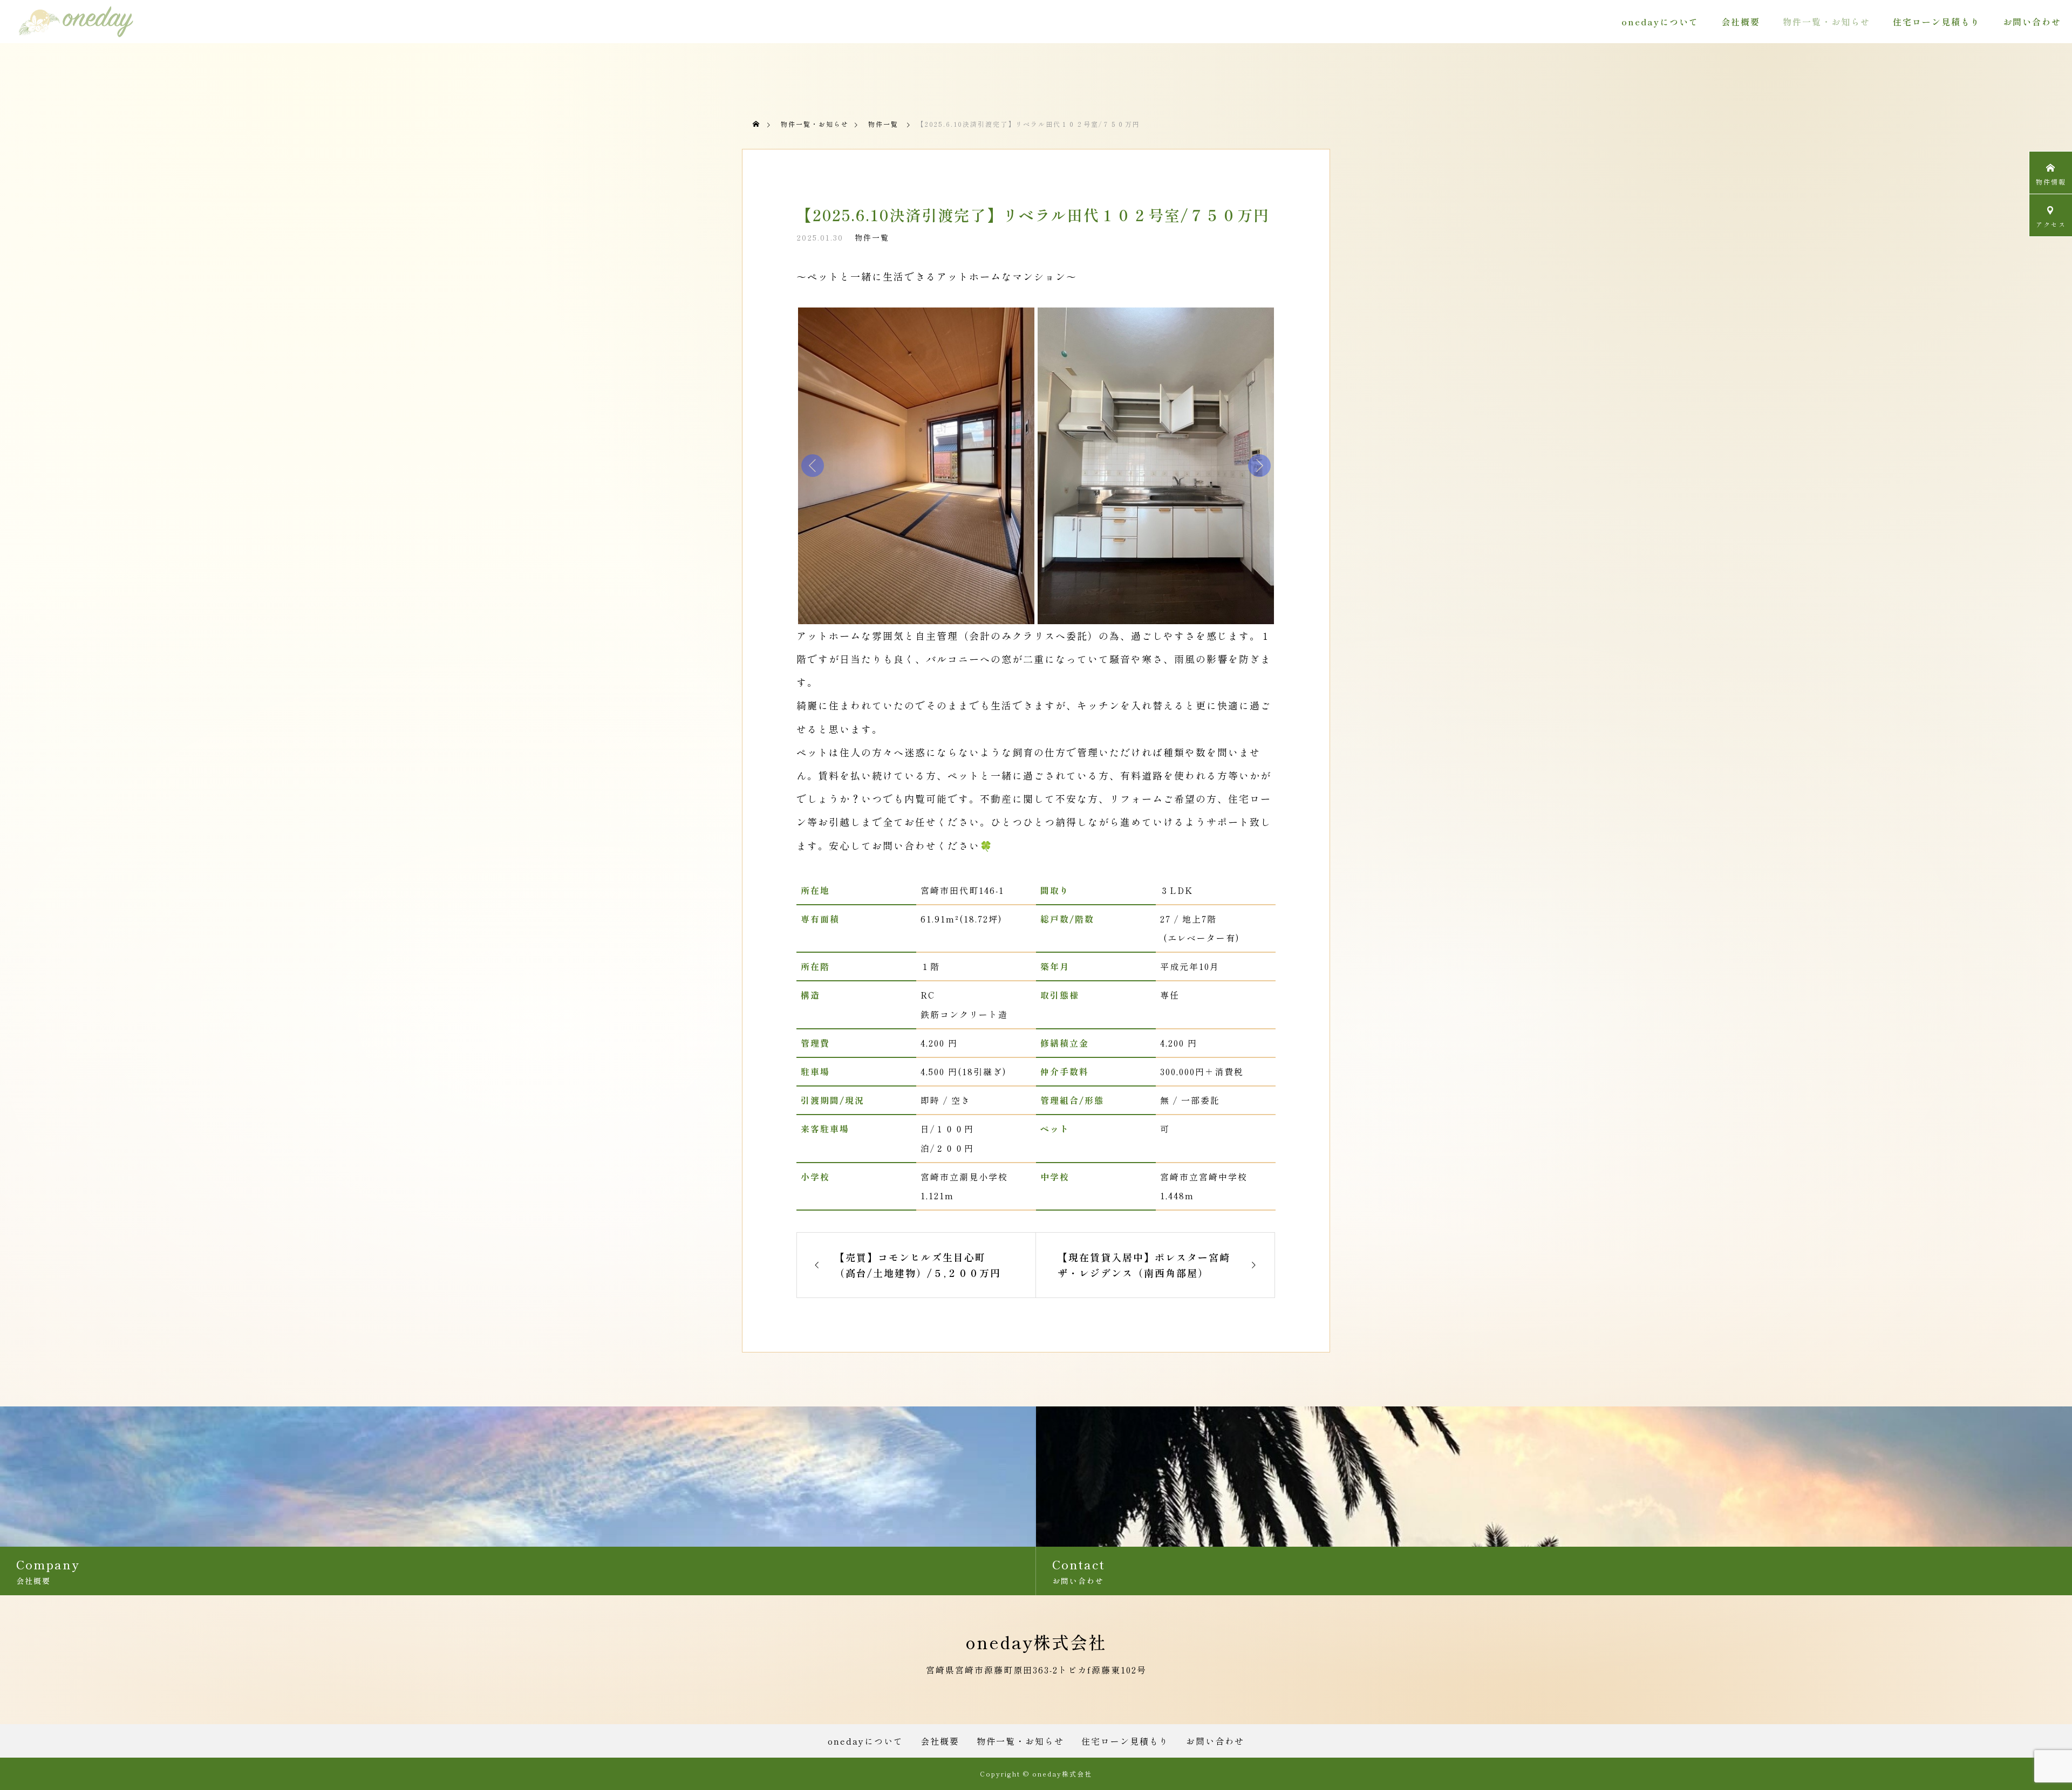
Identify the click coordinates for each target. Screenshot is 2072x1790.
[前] (813, 466)
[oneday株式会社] (76, 22)
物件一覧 (872, 237)
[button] (916, 466)
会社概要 (1741, 22)
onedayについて (1660, 22)
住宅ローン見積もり (1937, 22)
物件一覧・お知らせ (1826, 22)
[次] (1259, 466)
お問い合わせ (2032, 22)
